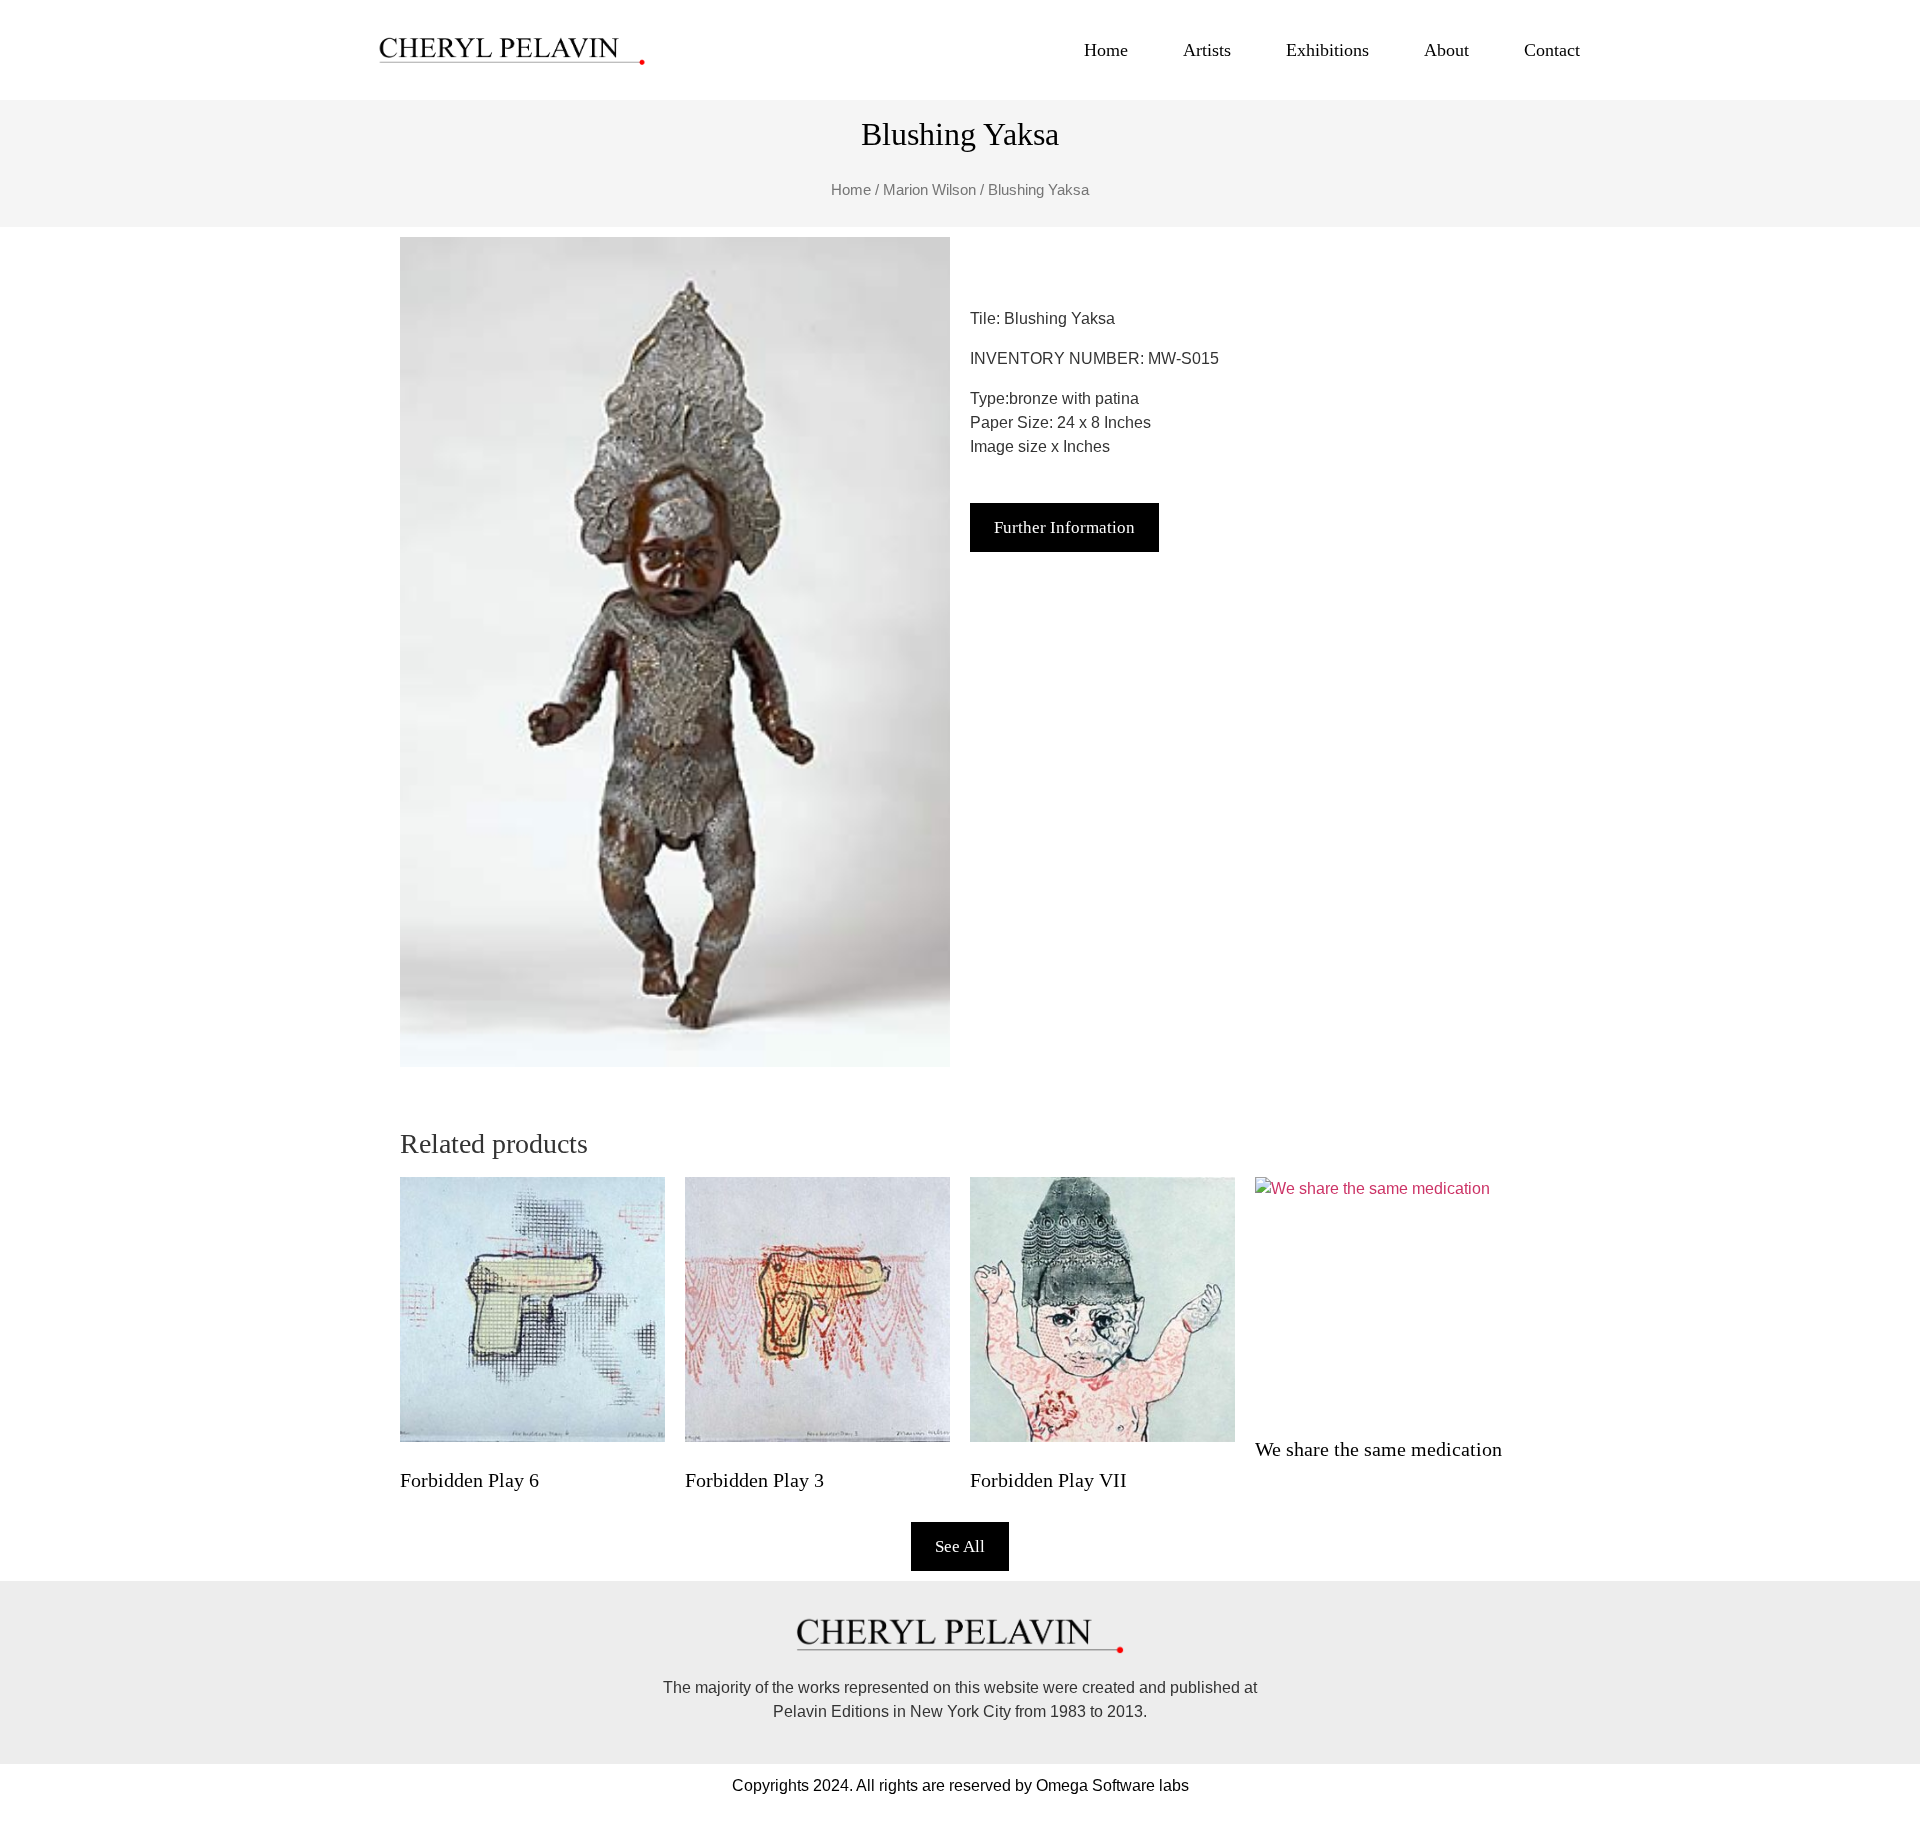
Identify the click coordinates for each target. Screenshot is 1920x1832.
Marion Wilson (929, 190)
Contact (1552, 50)
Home (1106, 50)
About (1446, 50)
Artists (1207, 50)
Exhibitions (1327, 50)
